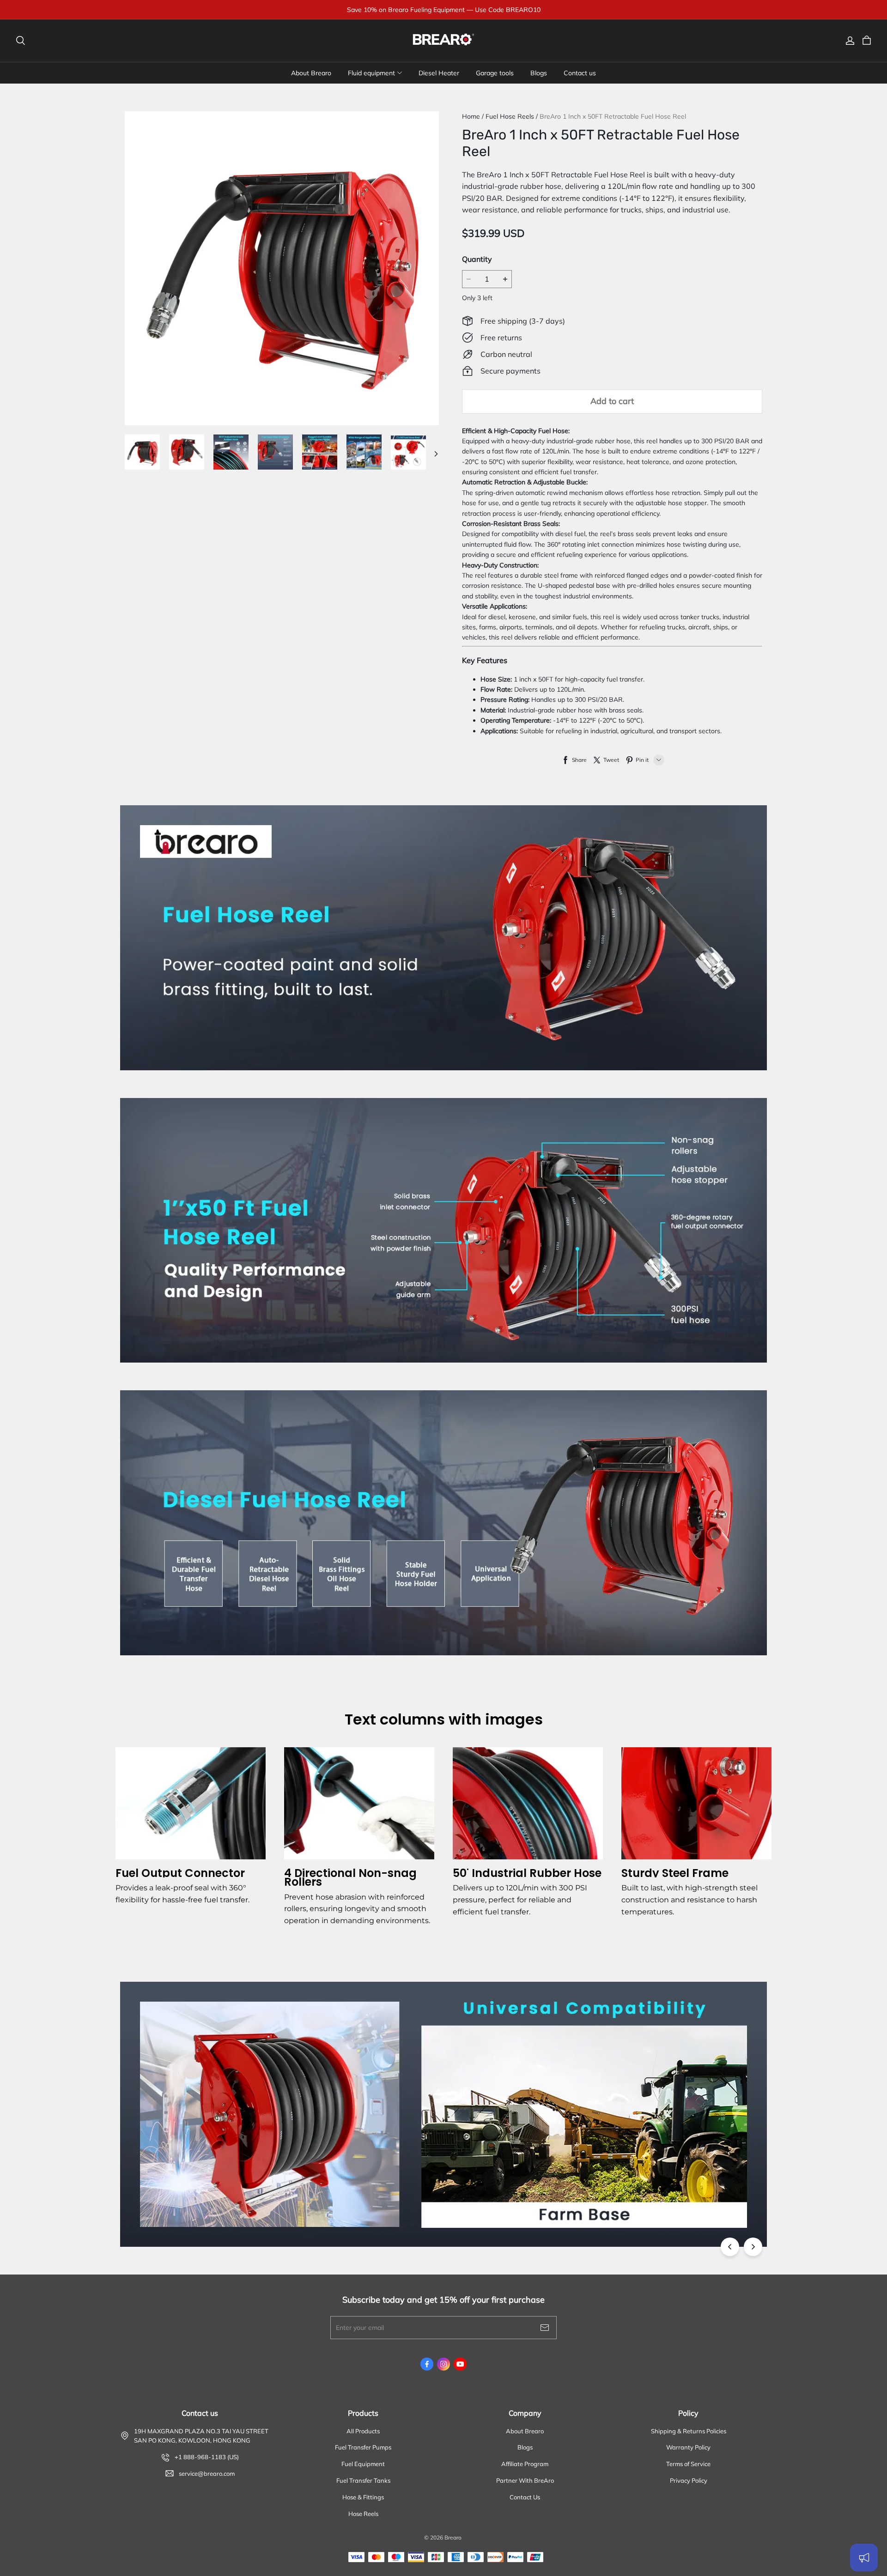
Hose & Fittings (363, 2497)
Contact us (580, 73)
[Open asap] (864, 2558)
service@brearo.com (207, 2473)
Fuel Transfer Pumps (363, 2447)
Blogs (539, 73)
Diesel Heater (439, 73)
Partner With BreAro (525, 2480)
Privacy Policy (689, 2480)
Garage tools (495, 73)
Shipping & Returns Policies (689, 2431)
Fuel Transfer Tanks (363, 2480)
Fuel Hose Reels (510, 116)
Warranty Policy (688, 2447)
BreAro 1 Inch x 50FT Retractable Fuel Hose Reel (613, 116)
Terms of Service (688, 2464)
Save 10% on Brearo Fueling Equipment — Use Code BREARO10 (444, 10)
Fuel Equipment (363, 2464)
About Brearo (311, 73)
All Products (363, 2431)
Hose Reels (363, 2514)
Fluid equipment (371, 73)
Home (471, 116)
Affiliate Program (525, 2464)
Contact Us (525, 2497)
